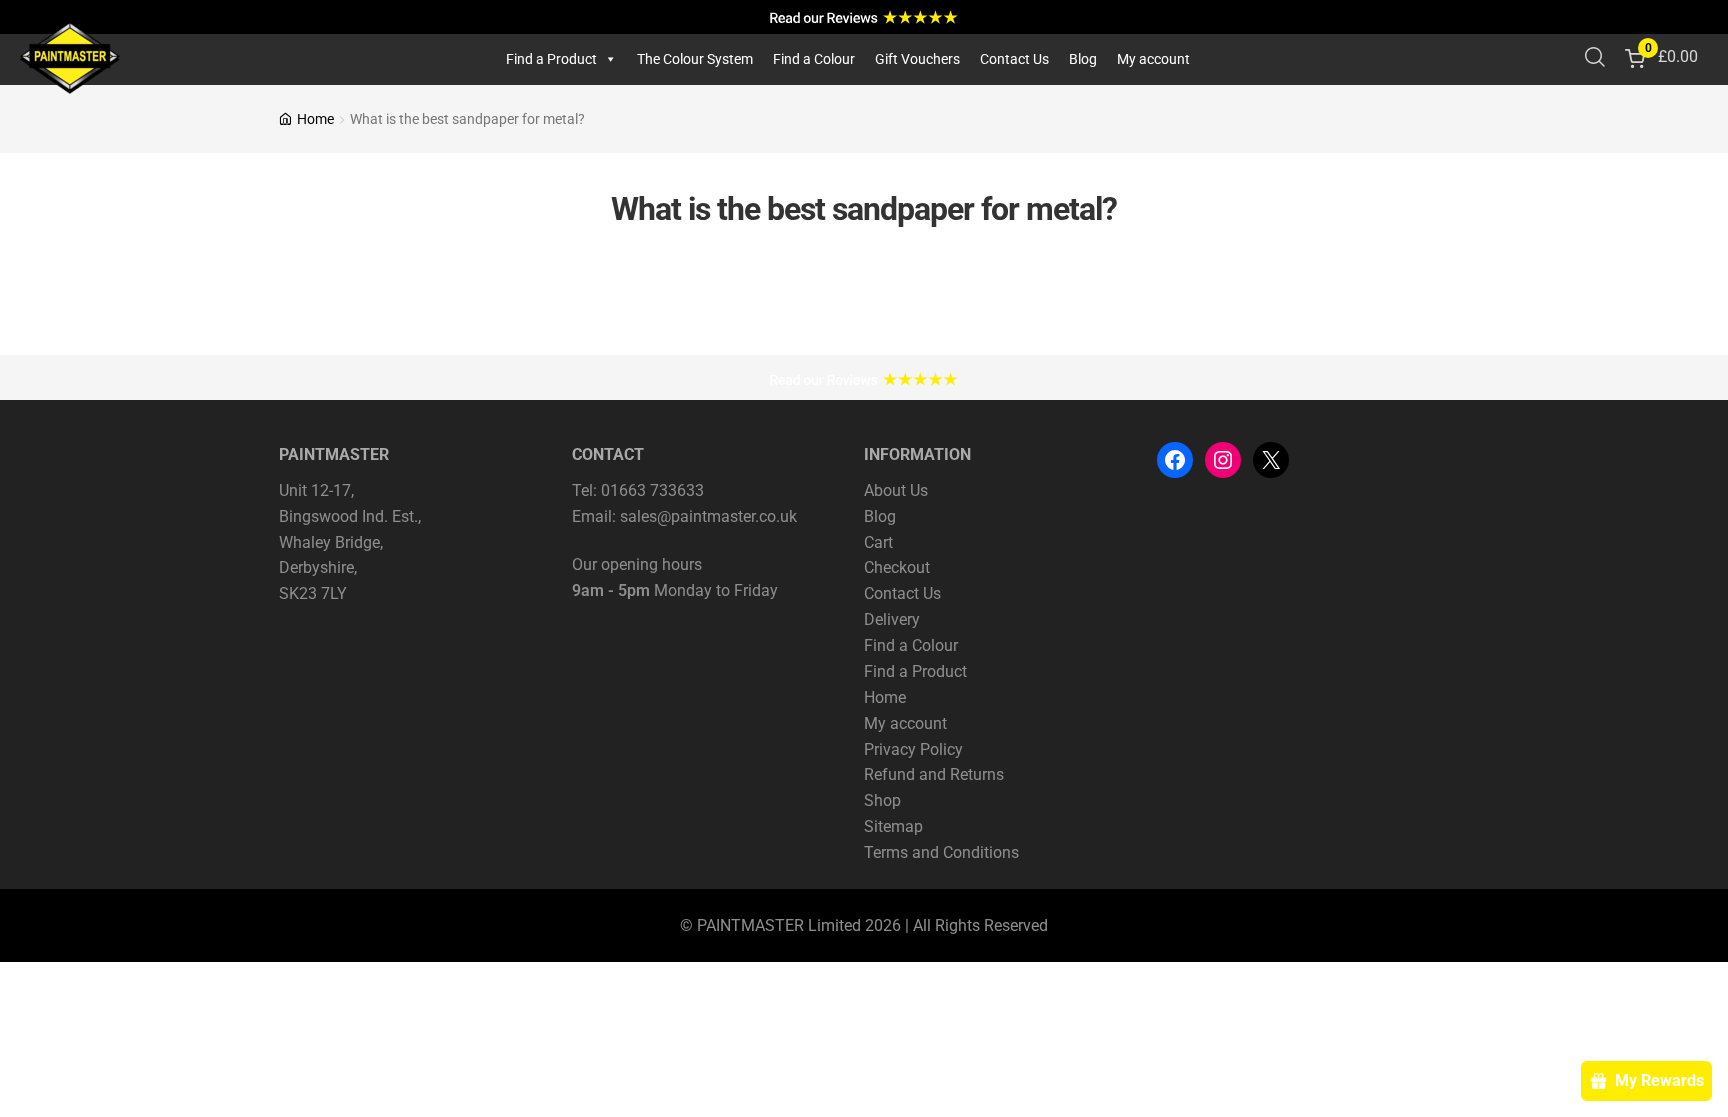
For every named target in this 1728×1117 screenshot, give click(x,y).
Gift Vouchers (917, 59)
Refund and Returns (934, 774)
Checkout (897, 567)
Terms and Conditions (941, 852)
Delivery (892, 619)
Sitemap (893, 826)
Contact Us (1014, 59)
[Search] (1595, 59)
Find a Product (551, 59)
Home (315, 119)
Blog (1083, 59)
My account (1153, 59)
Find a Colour (814, 59)
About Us (896, 490)
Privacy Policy (913, 749)
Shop (882, 800)
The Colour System (695, 59)
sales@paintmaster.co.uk (708, 516)
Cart (878, 542)
